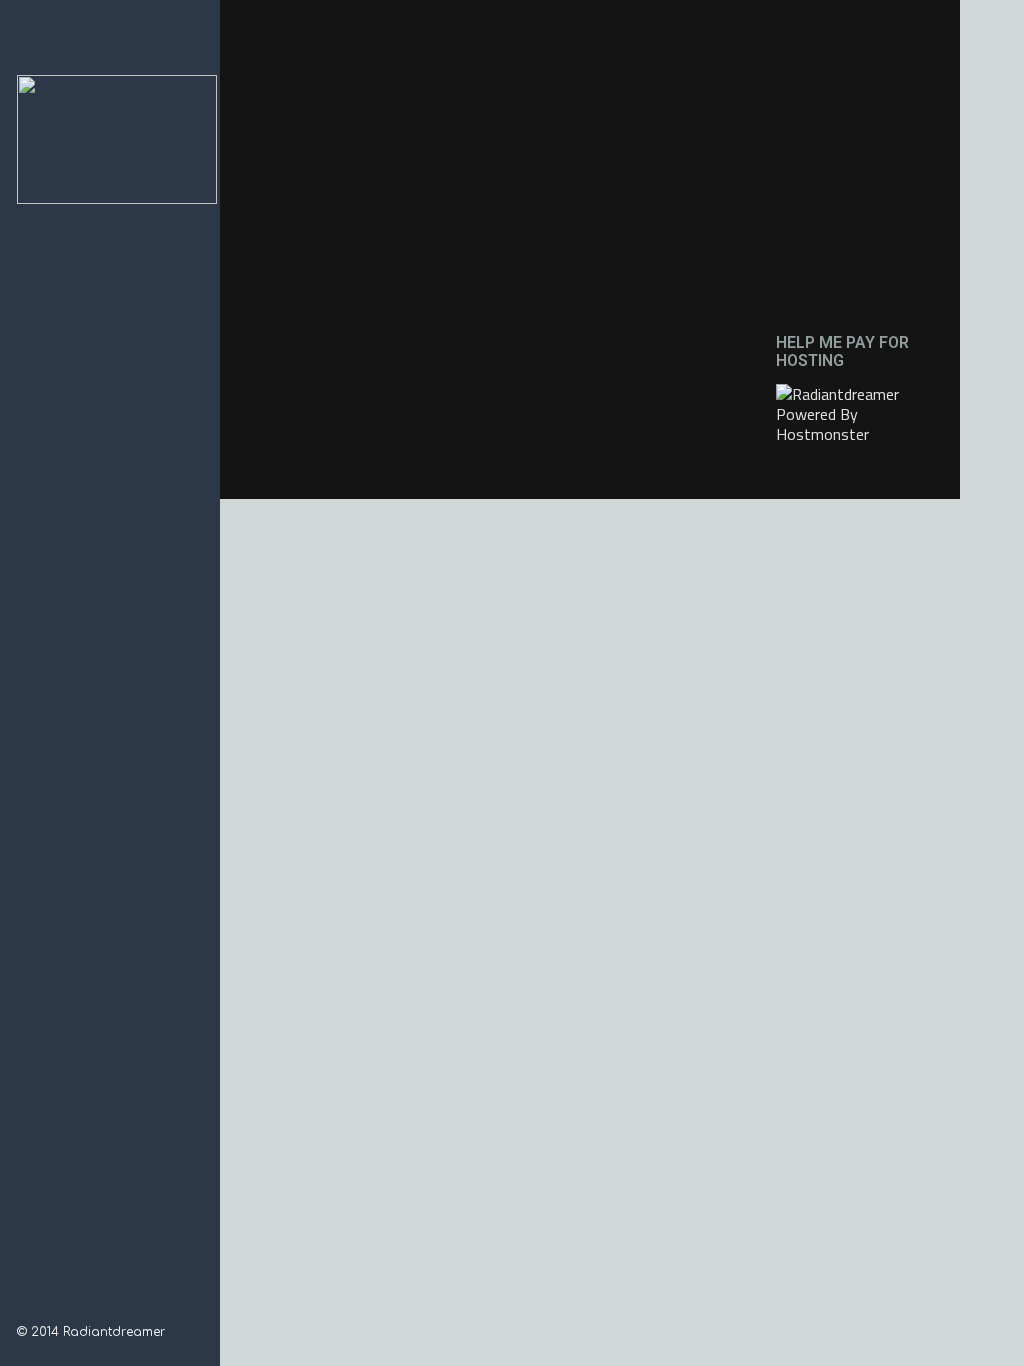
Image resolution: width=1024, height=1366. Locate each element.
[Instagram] (51, 1306)
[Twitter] (77, 1306)
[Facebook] (25, 1306)
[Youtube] (103, 1306)
